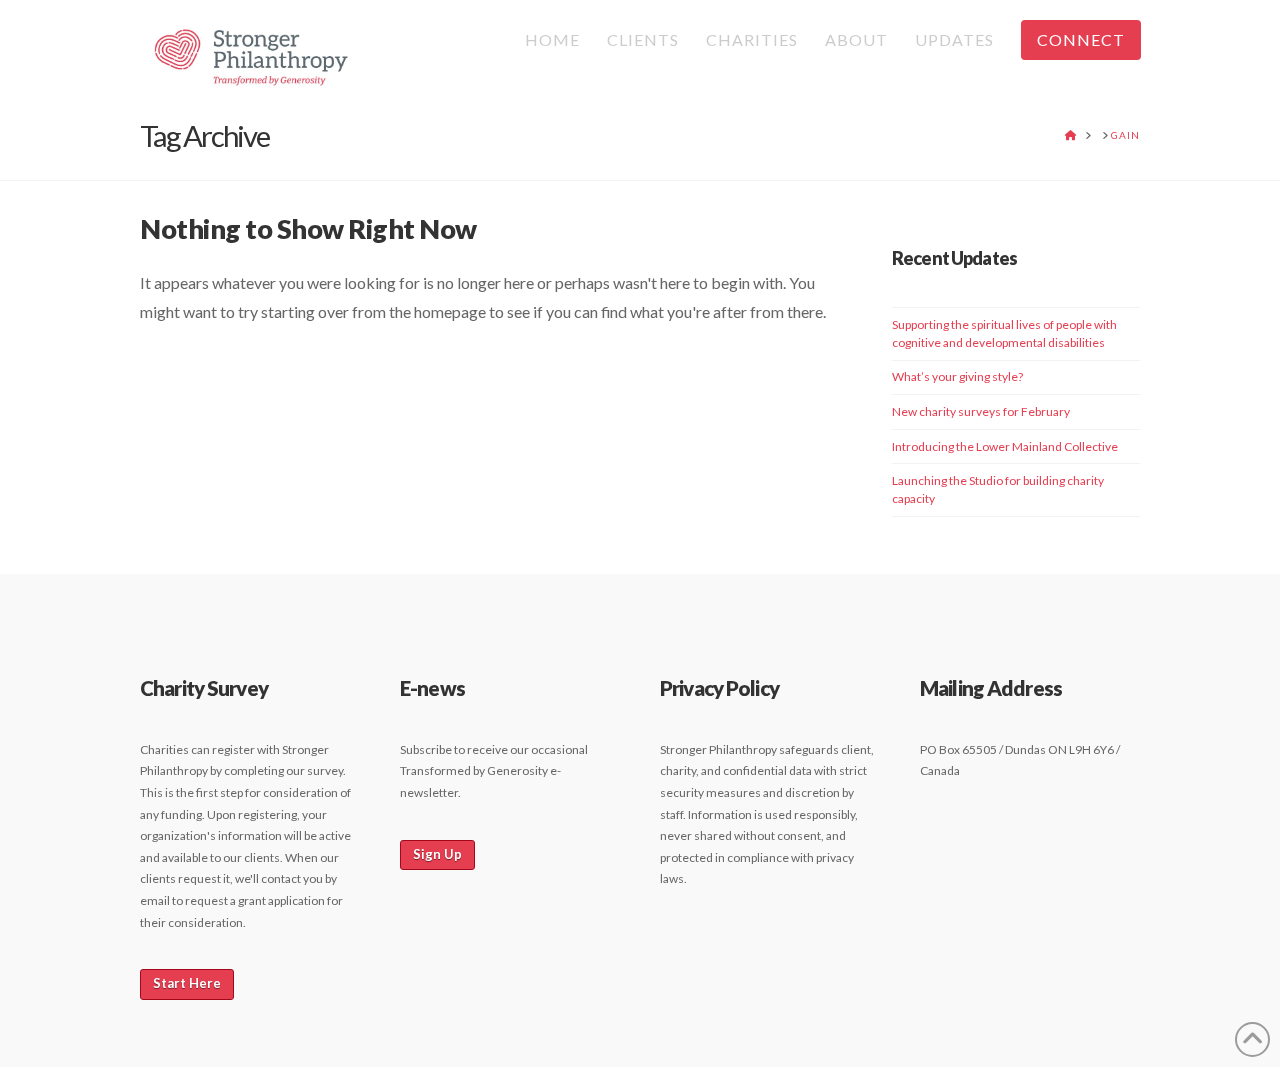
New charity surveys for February (981, 411)
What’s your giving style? (957, 376)
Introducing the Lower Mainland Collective (1005, 446)
